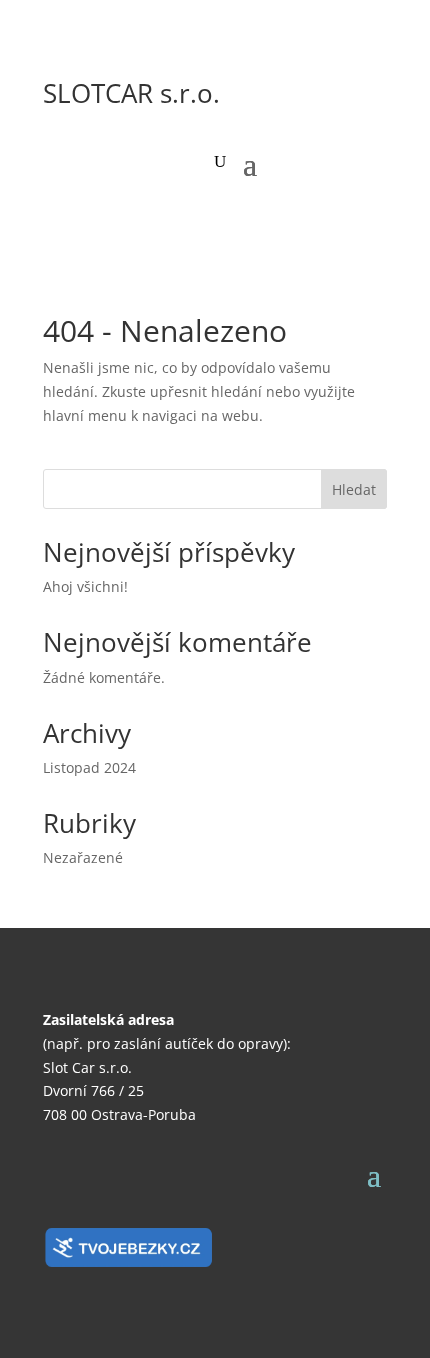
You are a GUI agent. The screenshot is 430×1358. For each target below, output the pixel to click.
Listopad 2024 (89, 767)
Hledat (354, 489)
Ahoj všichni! (85, 586)
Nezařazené (83, 857)
